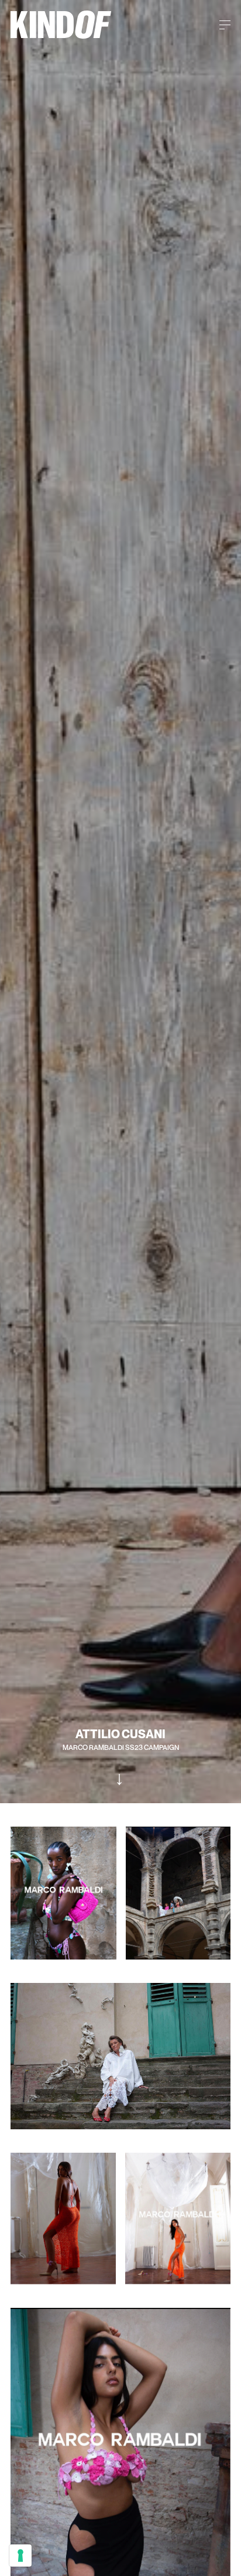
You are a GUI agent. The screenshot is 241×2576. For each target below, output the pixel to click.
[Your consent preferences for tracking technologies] (20, 2556)
